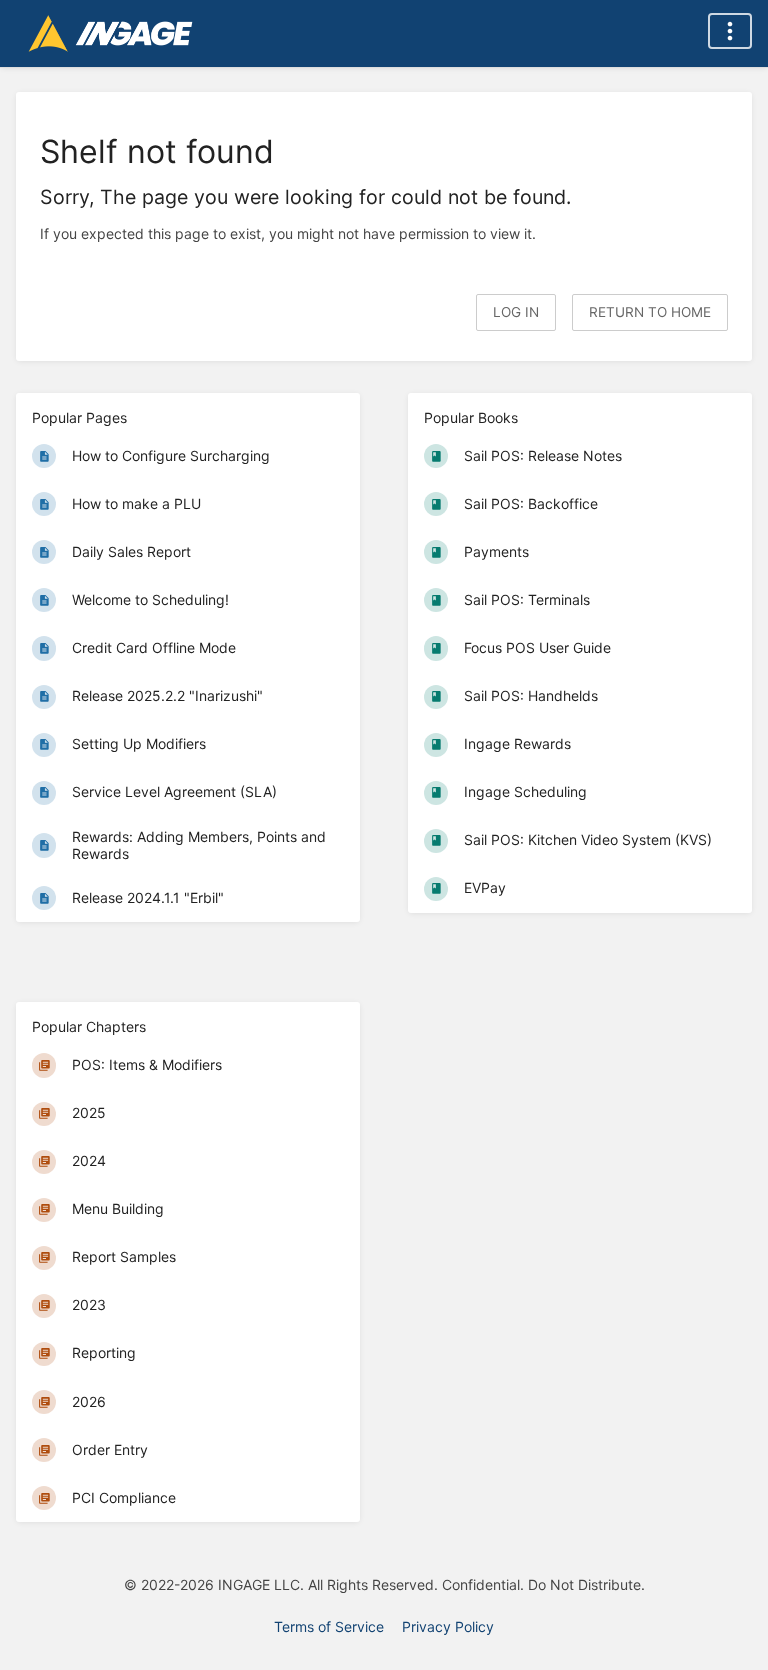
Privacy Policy (448, 1626)
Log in (516, 312)
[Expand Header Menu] (730, 31)
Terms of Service (329, 1626)
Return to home (650, 312)
